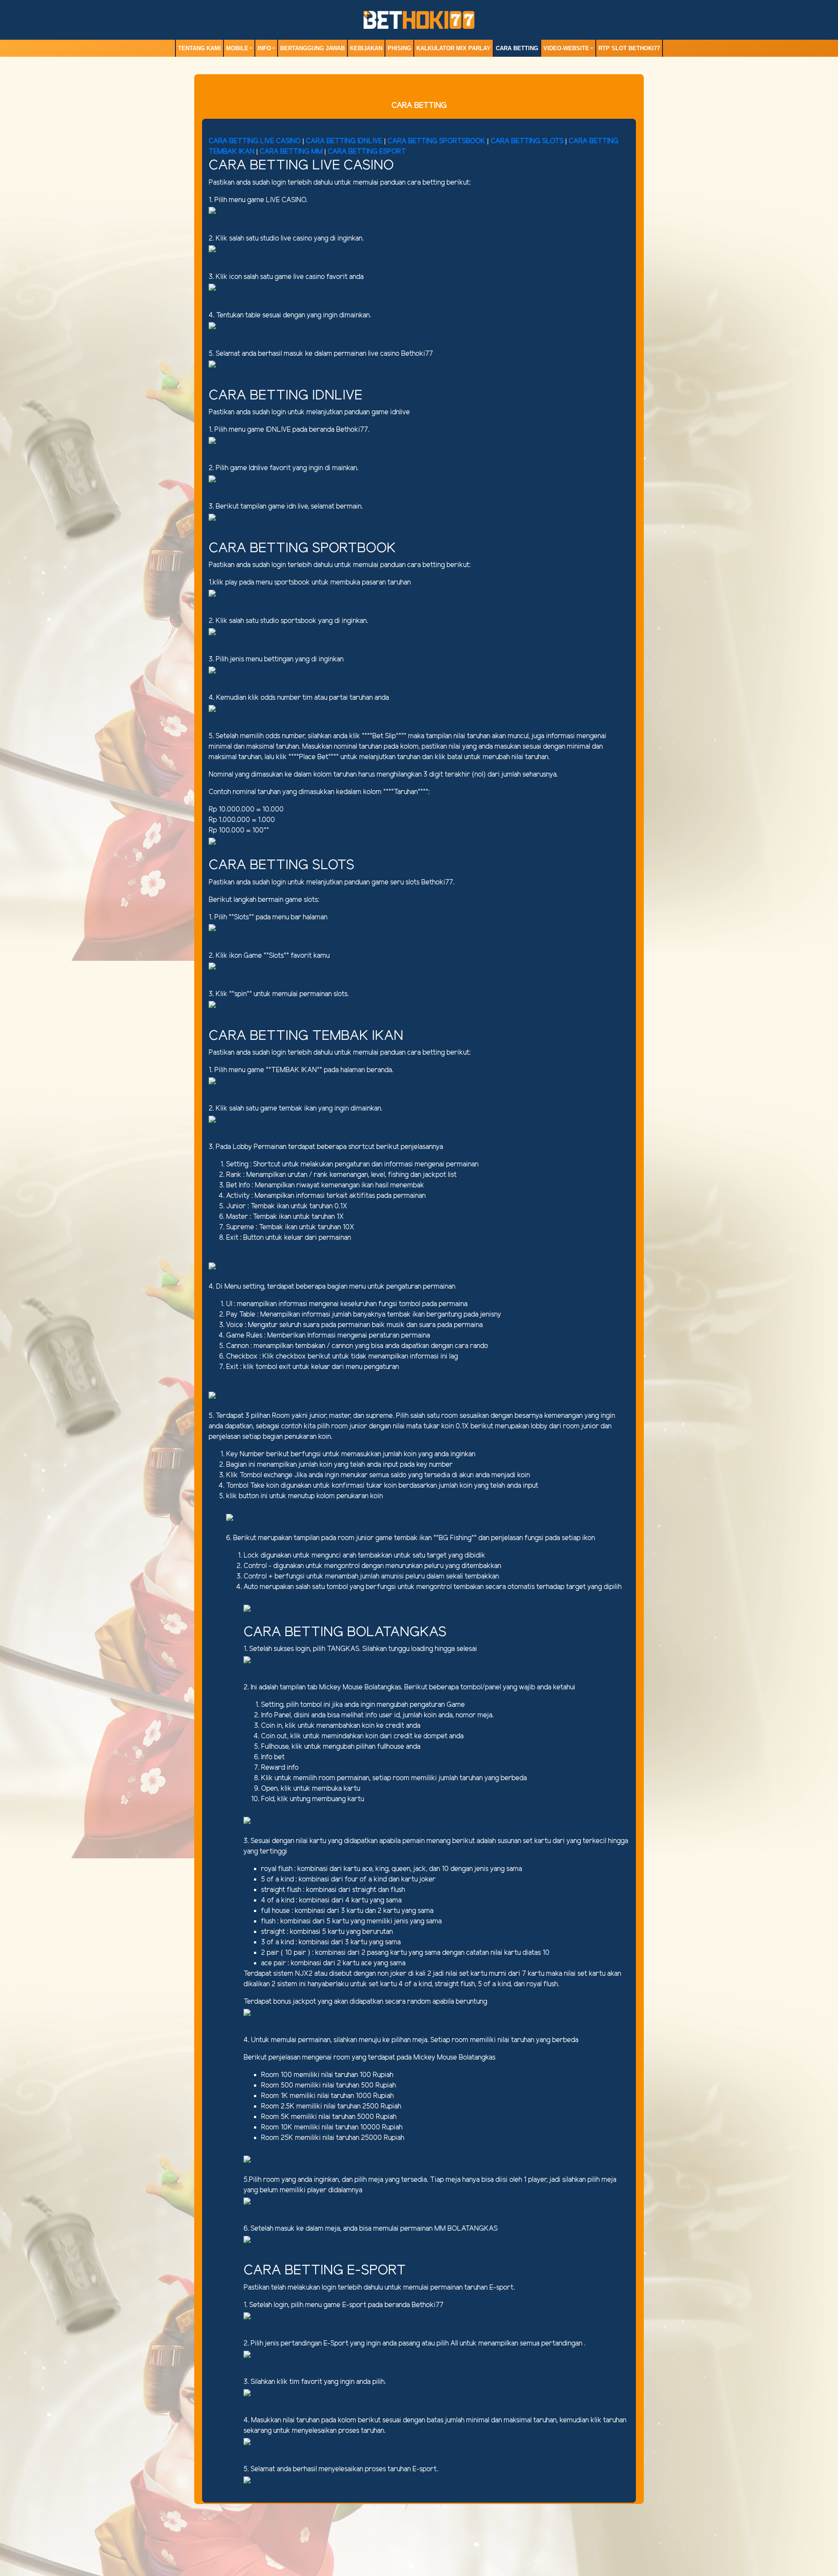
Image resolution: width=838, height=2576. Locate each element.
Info (264, 48)
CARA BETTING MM (291, 152)
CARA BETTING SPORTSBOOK (437, 141)
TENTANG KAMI (199, 48)
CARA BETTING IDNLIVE (344, 141)
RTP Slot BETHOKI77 (629, 48)
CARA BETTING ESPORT (367, 152)
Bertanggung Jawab (313, 48)
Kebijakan (366, 48)
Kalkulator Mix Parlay (453, 48)
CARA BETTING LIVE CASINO (255, 141)
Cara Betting (517, 48)
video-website (566, 48)
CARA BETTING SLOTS (527, 141)
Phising (399, 48)
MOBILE (237, 48)
